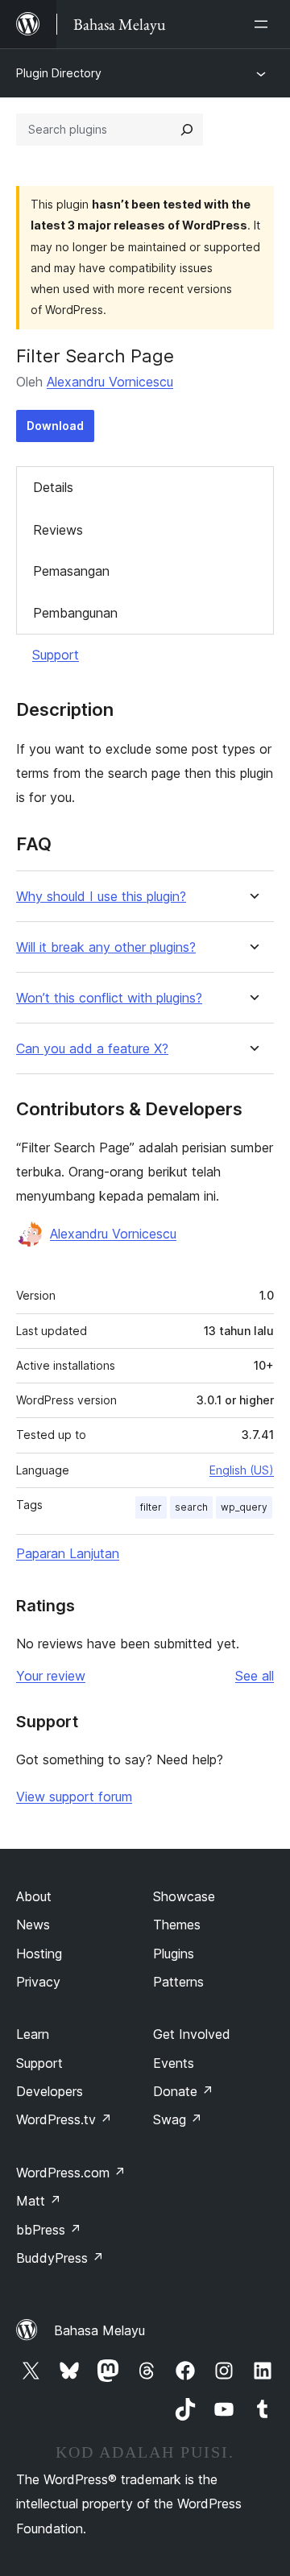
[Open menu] (264, 24)
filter (151, 1507)
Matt (39, 2201)
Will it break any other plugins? (106, 947)
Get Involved (192, 2034)
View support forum (74, 1797)
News (33, 1925)
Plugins (174, 1954)
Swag (178, 2119)
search (191, 1507)
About (34, 1896)
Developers (50, 2091)
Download (55, 426)
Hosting (39, 1954)
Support (56, 655)
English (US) (242, 1470)
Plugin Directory (59, 73)
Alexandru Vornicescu (110, 382)
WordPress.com (71, 2173)
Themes (177, 1925)
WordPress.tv (64, 2119)
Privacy (38, 1982)
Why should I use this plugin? (101, 897)
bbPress (49, 2230)
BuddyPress (60, 2258)
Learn (33, 2034)
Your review (51, 1676)
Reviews (58, 530)
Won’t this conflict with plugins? (109, 998)
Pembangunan (75, 613)
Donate (183, 2091)
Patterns (178, 1982)
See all (255, 1676)
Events (174, 2063)
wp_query (244, 1507)
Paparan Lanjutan (68, 1553)
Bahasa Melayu (99, 2330)
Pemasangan (71, 571)
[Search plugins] (187, 130)
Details (53, 487)
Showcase (184, 1896)
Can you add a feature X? (92, 1049)
